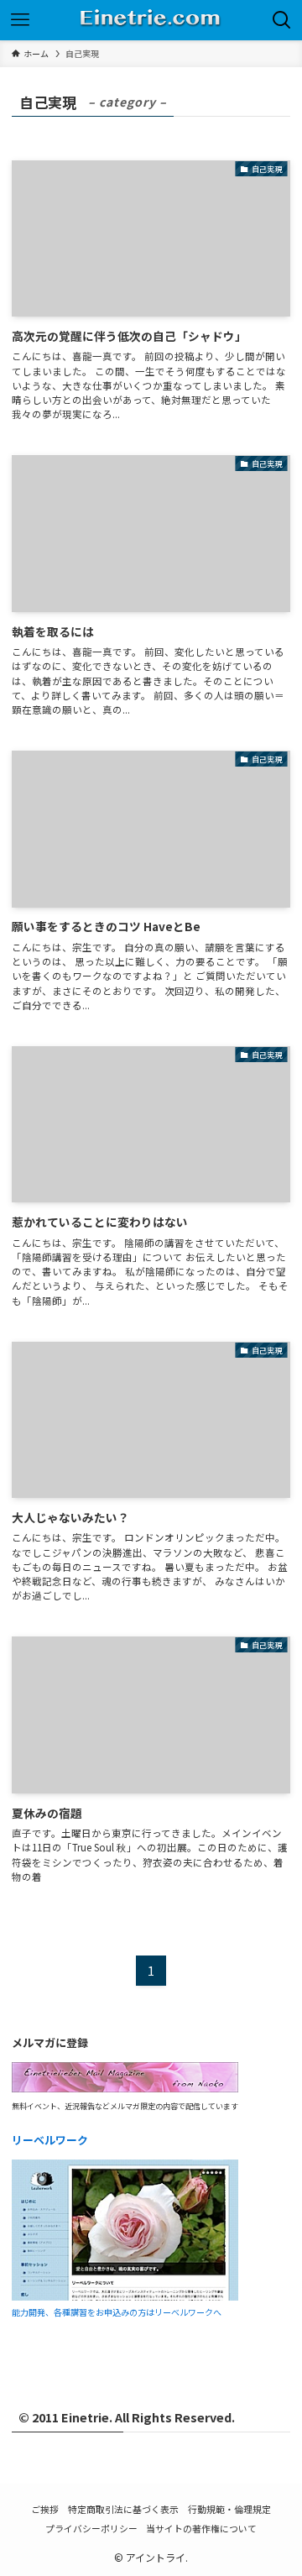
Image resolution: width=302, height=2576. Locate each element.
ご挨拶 (45, 2509)
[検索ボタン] (282, 20)
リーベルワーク (50, 2140)
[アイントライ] (151, 20)
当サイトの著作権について (201, 2528)
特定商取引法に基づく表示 (123, 2509)
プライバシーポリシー (91, 2528)
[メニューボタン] (20, 20)
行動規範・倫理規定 (229, 2509)
